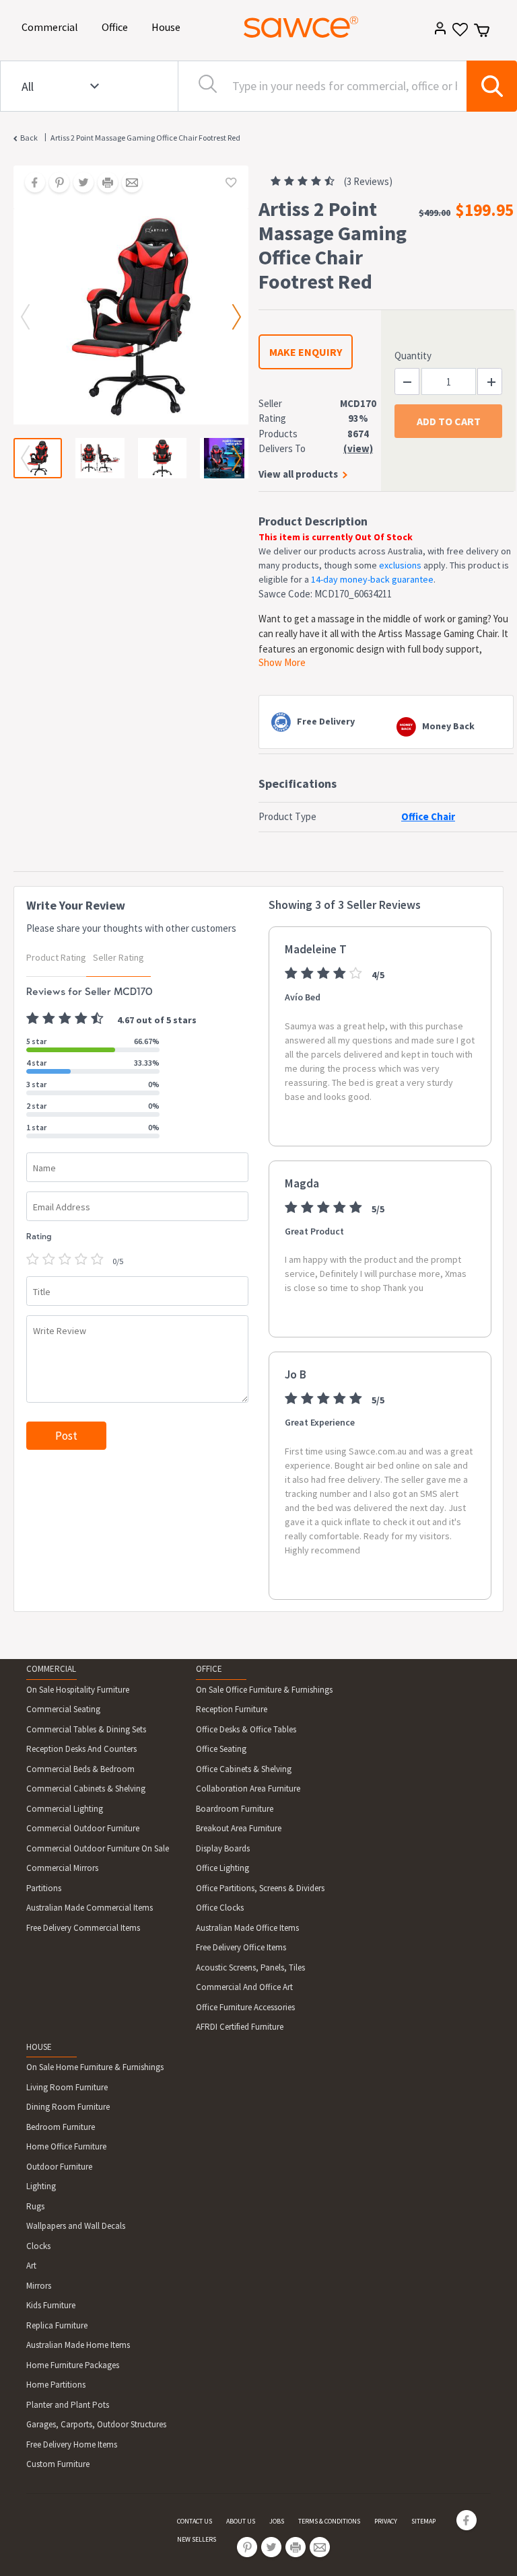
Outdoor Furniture (59, 2167)
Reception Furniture (232, 1709)
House (168, 27)
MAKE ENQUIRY (306, 352)
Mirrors (39, 2286)
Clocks (38, 2246)
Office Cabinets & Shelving (244, 1769)
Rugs (35, 2206)
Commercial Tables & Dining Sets (86, 1729)
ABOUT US (241, 2521)
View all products (298, 474)
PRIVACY (386, 2521)
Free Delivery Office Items (241, 1947)
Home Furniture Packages (73, 2365)
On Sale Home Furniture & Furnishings (95, 2067)
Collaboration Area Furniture (248, 1789)
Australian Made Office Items (247, 1928)
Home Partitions (56, 2385)
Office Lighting (222, 1868)
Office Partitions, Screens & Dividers (260, 1888)
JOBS (277, 2521)
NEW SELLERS (197, 2539)
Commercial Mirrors (62, 1868)
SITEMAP (423, 2521)
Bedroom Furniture (61, 2127)
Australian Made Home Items (78, 2345)
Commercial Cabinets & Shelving (86, 1789)
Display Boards (223, 1848)
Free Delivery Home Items (72, 2444)
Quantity (413, 356)
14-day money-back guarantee (372, 579)
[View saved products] (459, 34)
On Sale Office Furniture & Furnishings (264, 1690)
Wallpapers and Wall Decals (76, 2226)
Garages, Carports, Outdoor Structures (96, 2424)
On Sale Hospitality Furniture (78, 1690)
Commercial (52, 27)
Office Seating (221, 1749)
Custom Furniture (58, 2464)
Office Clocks (220, 1908)
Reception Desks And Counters (81, 1749)
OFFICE (209, 1669)
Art (31, 2266)
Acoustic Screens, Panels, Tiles (250, 1967)
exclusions (400, 565)
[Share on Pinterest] (55, 184)
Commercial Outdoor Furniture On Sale (98, 1848)
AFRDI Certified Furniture (240, 2027)
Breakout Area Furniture (239, 1828)
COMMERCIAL (51, 1669)
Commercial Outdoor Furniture (83, 1828)
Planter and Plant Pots (68, 2405)
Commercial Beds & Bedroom (80, 1769)
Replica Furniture (57, 2325)
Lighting (41, 2186)
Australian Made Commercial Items (90, 1908)
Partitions (44, 1888)
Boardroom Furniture (235, 1809)
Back (29, 138)
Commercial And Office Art (244, 1987)
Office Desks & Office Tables (246, 1729)
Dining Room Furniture (68, 2107)
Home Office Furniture (66, 2146)
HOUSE (39, 2047)
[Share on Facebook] (30, 184)
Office (117, 27)
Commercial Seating (63, 1709)
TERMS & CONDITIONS (329, 2521)
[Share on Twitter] (79, 184)
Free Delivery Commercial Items (83, 1928)
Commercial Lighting (65, 1809)
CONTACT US (195, 2521)
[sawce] (301, 27)
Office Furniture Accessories (245, 2007)
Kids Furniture (51, 2305)
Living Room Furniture (67, 2087)
